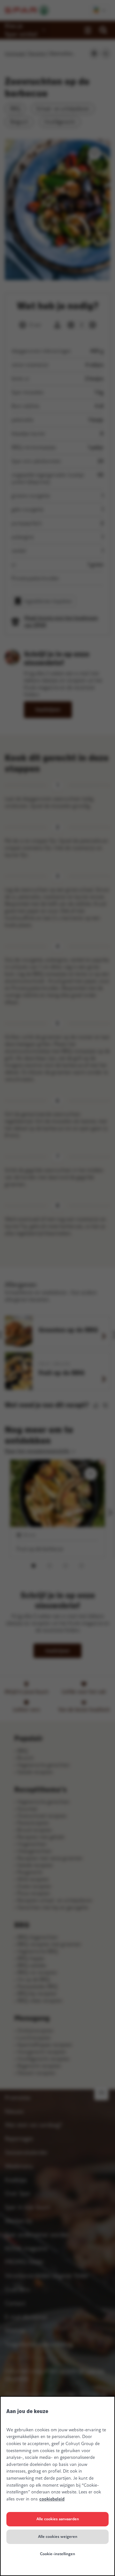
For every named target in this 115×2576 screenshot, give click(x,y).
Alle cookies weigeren (58, 2537)
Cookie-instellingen (57, 2554)
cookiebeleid (52, 2499)
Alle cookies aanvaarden (58, 2519)
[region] (57, 2486)
